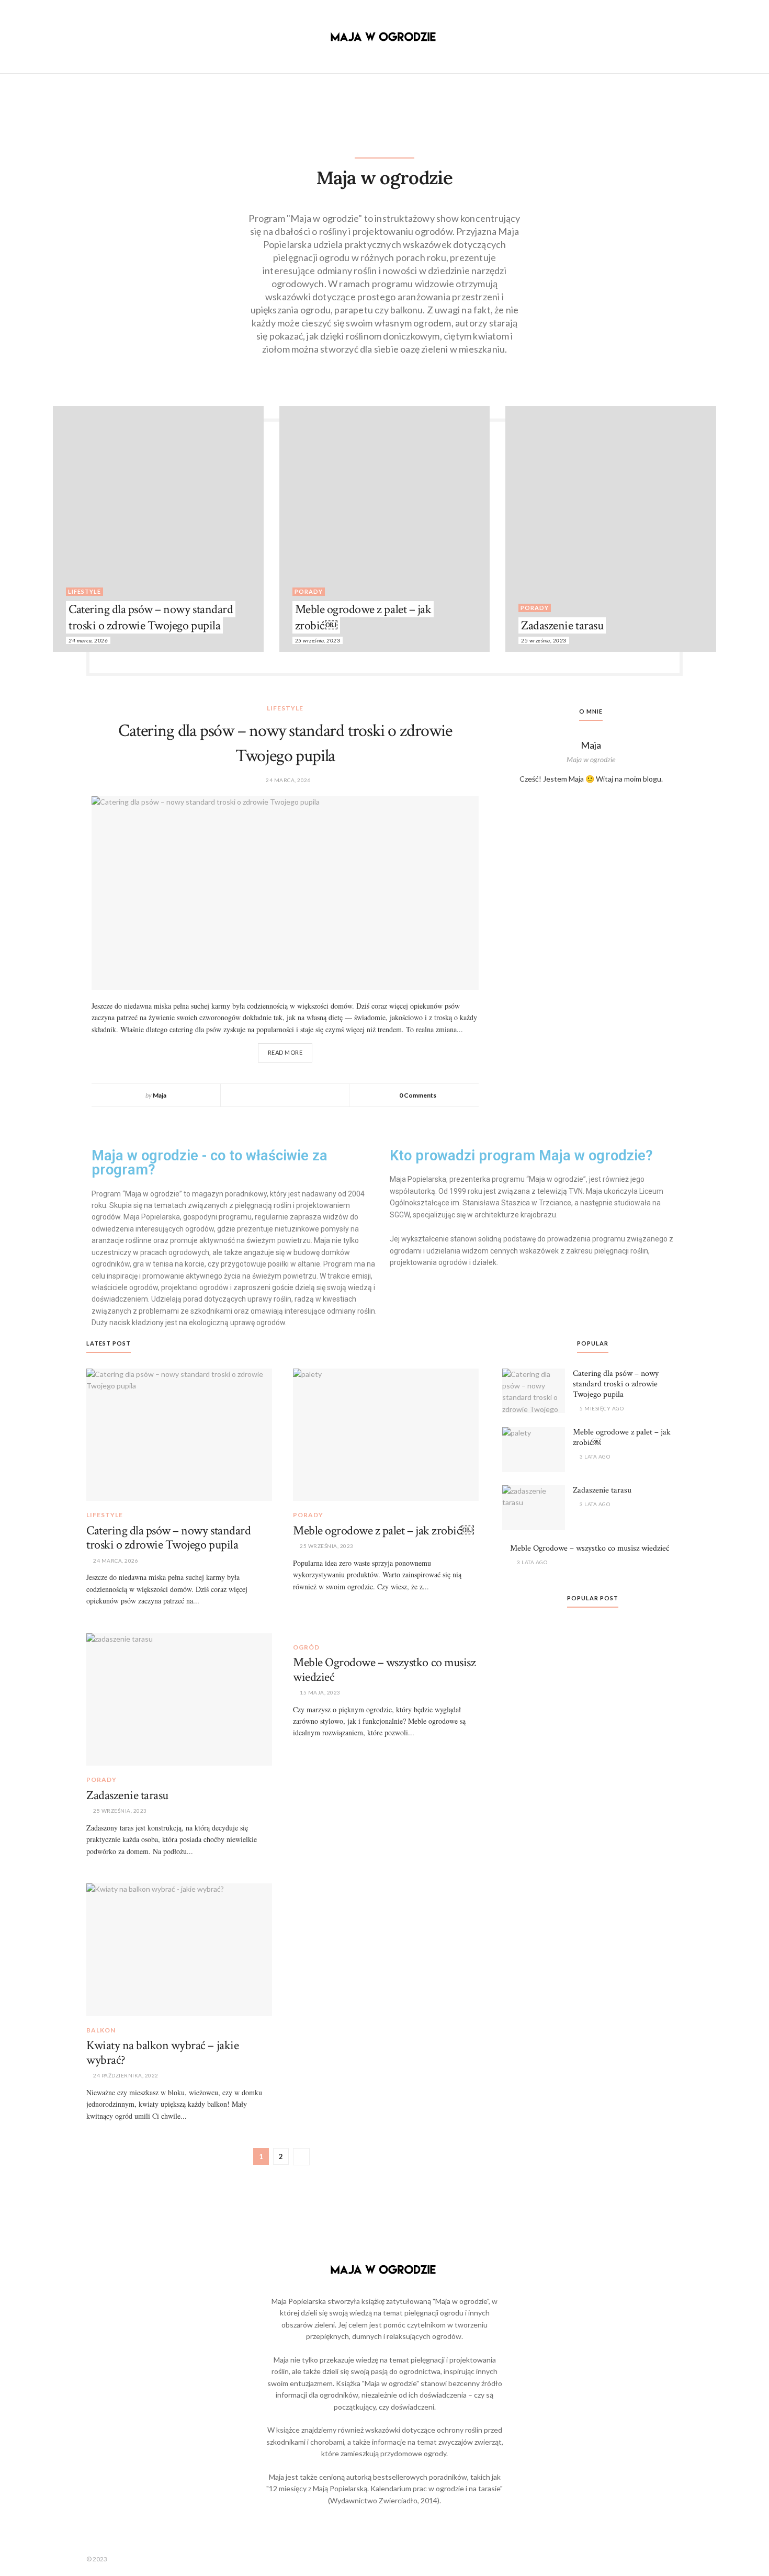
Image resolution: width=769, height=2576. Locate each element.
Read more (285, 1052)
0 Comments (418, 1095)
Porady (309, 591)
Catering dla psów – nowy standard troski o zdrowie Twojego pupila (151, 617)
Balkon (101, 2030)
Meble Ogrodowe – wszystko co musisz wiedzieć (384, 1670)
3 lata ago (594, 1456)
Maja (160, 1095)
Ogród (306, 1647)
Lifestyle (84, 591)
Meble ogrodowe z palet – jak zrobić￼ (363, 617)
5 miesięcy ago (601, 1408)
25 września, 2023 (318, 640)
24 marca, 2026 (88, 640)
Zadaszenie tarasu (562, 625)
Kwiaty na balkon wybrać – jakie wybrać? (162, 2053)
